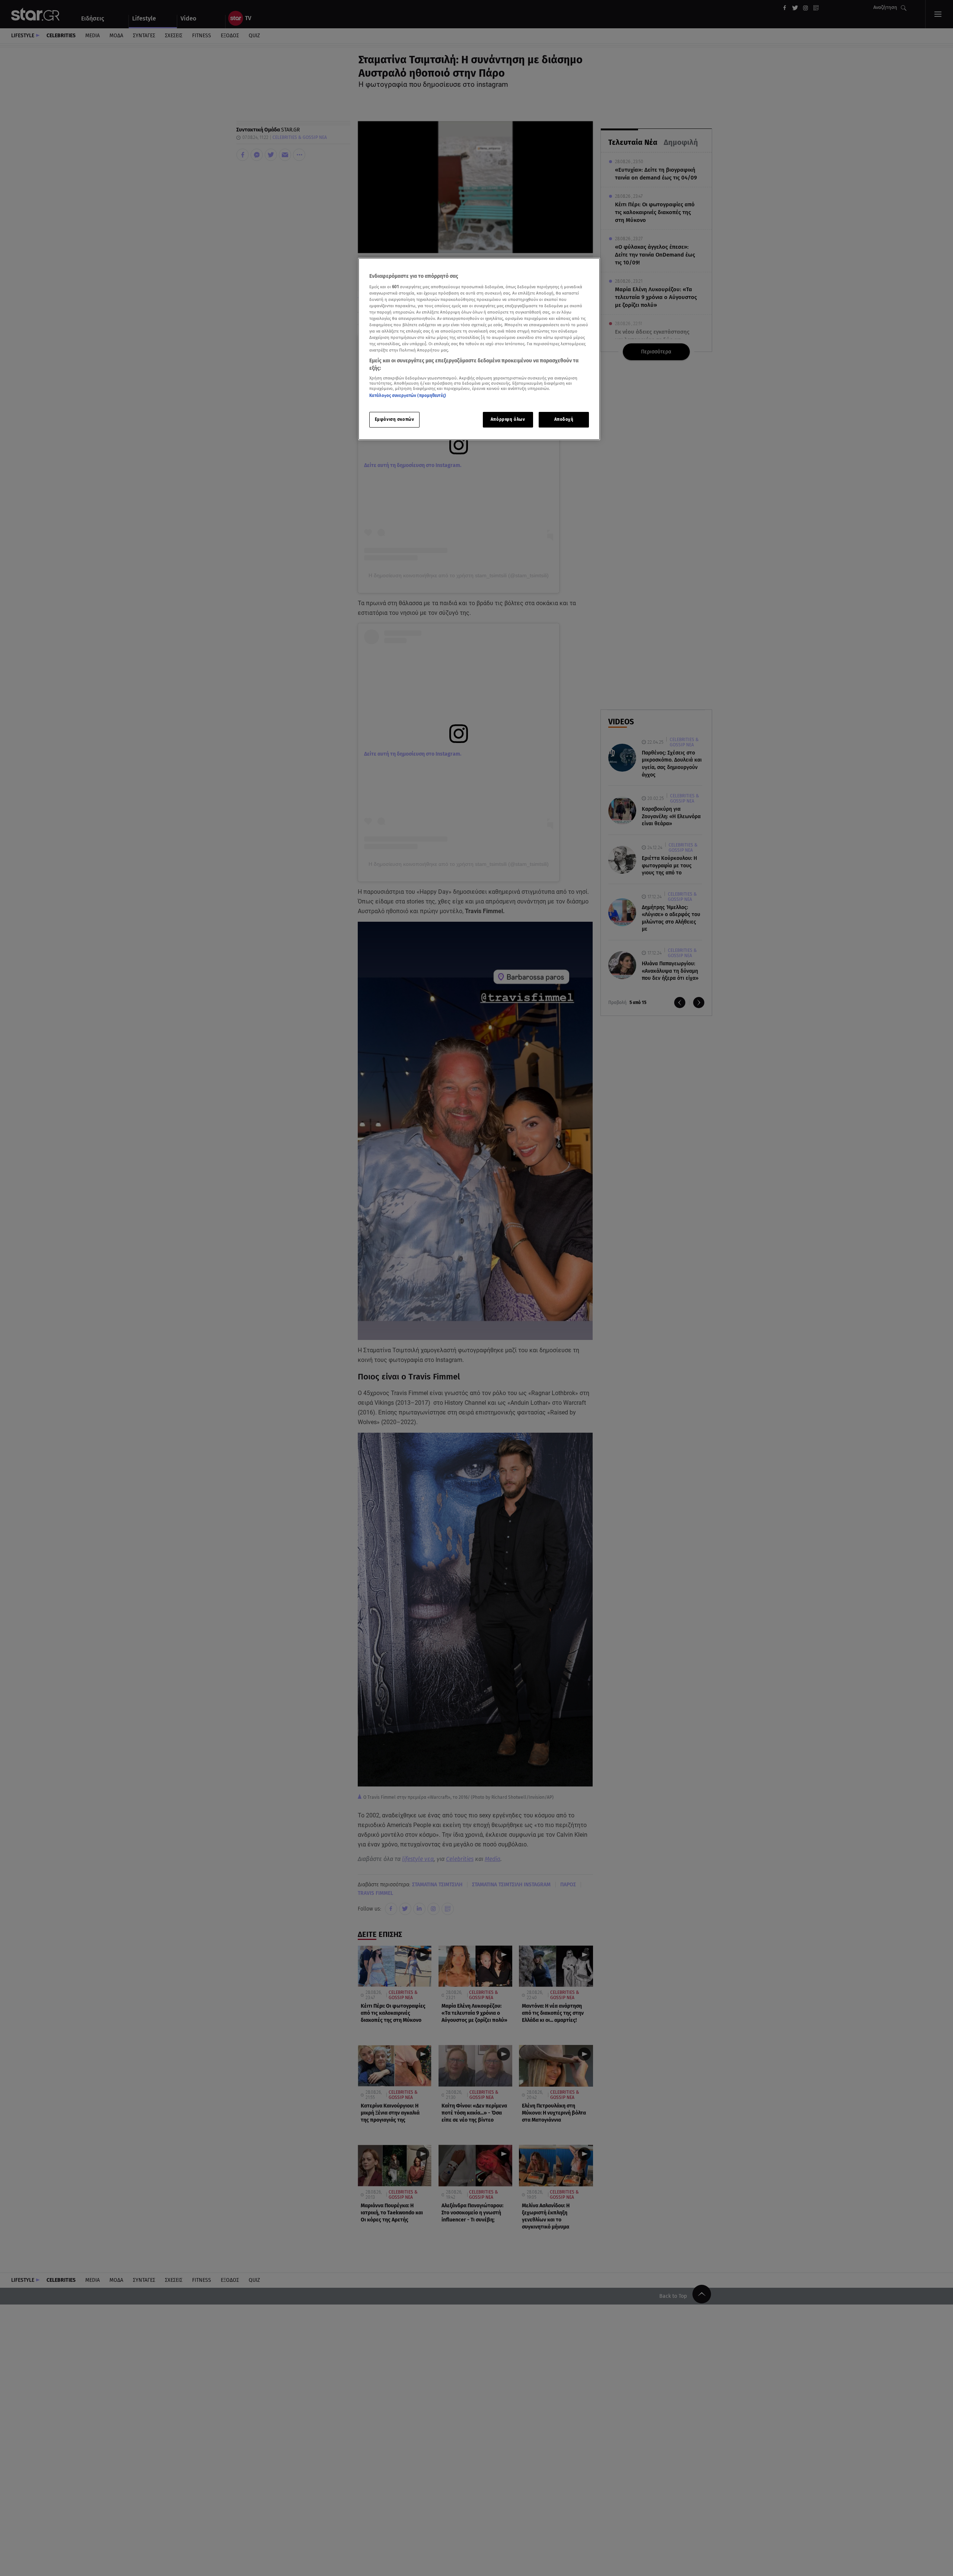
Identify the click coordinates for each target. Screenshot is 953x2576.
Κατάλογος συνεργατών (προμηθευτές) (408, 396)
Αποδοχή (564, 419)
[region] (479, 349)
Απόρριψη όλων (508, 419)
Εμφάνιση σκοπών (395, 419)
